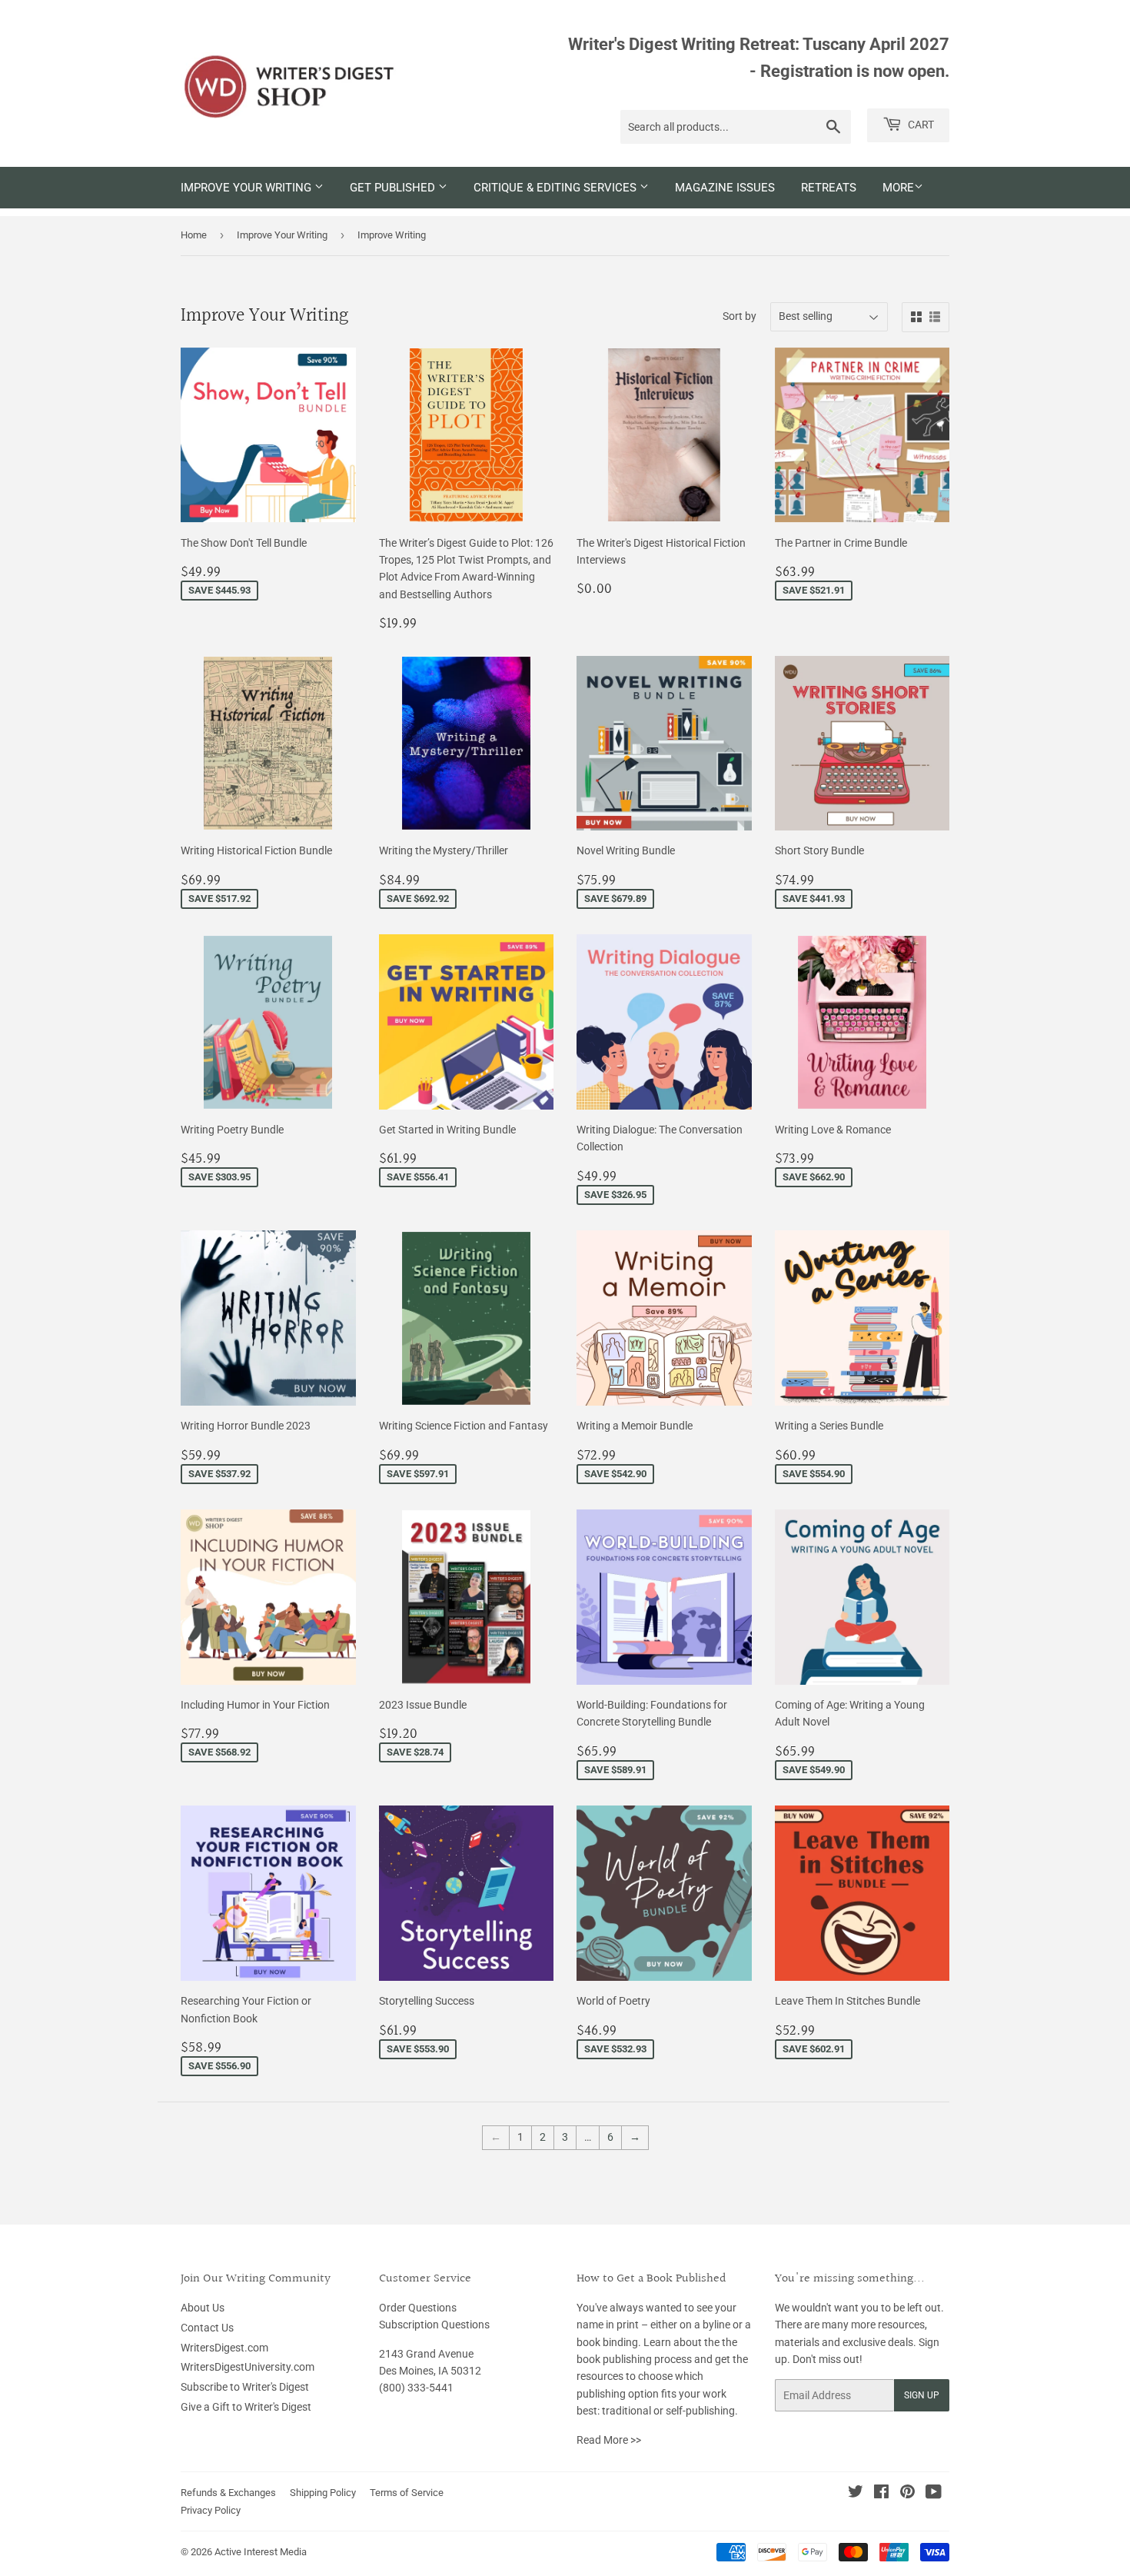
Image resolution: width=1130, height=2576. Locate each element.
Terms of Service (407, 2493)
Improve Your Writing (248, 188)
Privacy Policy (211, 2510)
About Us (203, 2308)
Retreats (829, 188)
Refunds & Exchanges (228, 2493)
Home (194, 235)
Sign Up (922, 2395)
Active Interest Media (261, 2552)
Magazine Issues (725, 188)
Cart (920, 125)
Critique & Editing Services (557, 188)
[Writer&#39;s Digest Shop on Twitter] (856, 2494)
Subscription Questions (434, 2325)
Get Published (394, 188)
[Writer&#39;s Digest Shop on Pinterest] (907, 2494)
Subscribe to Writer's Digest (245, 2387)
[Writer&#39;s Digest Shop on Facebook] (881, 2494)
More (898, 188)
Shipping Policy (323, 2493)
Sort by (739, 316)
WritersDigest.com (224, 2348)
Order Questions (418, 2308)
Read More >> (609, 2440)
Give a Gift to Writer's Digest (246, 2407)
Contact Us (207, 2328)
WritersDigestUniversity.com (248, 2367)
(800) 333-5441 (416, 2388)
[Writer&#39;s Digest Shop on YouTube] (934, 2494)
